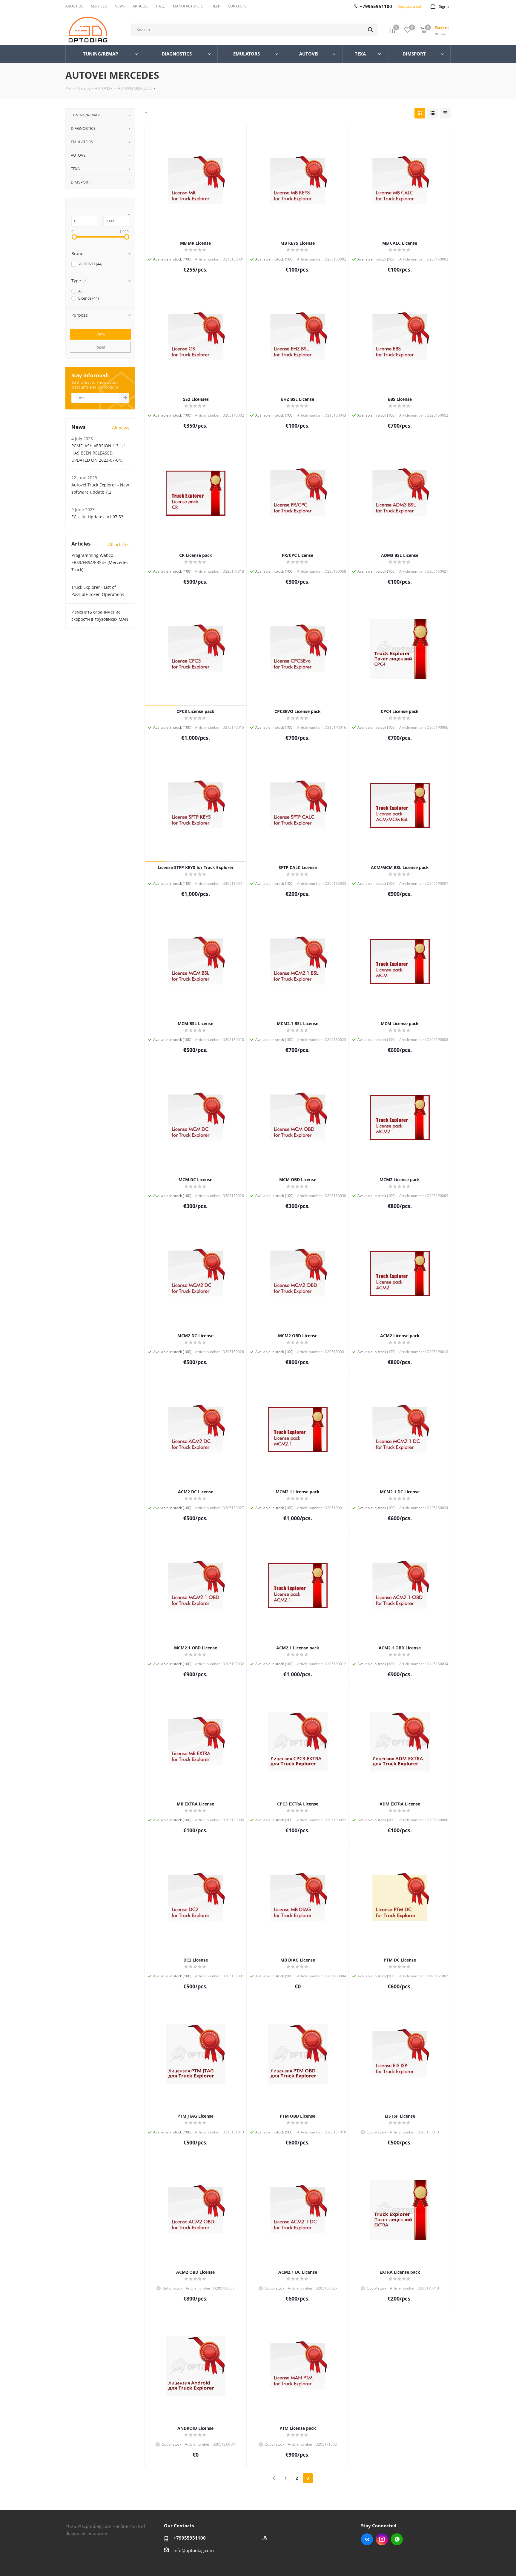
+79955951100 (190, 2538)
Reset (100, 347)
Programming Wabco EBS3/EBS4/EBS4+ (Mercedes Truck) (100, 562)
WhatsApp (397, 2539)
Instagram (382, 2539)
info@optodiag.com (194, 2550)
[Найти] (370, 30)
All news (121, 428)
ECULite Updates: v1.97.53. (98, 517)
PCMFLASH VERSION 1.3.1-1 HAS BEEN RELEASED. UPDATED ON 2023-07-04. (99, 453)
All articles (119, 544)
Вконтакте (367, 2539)
